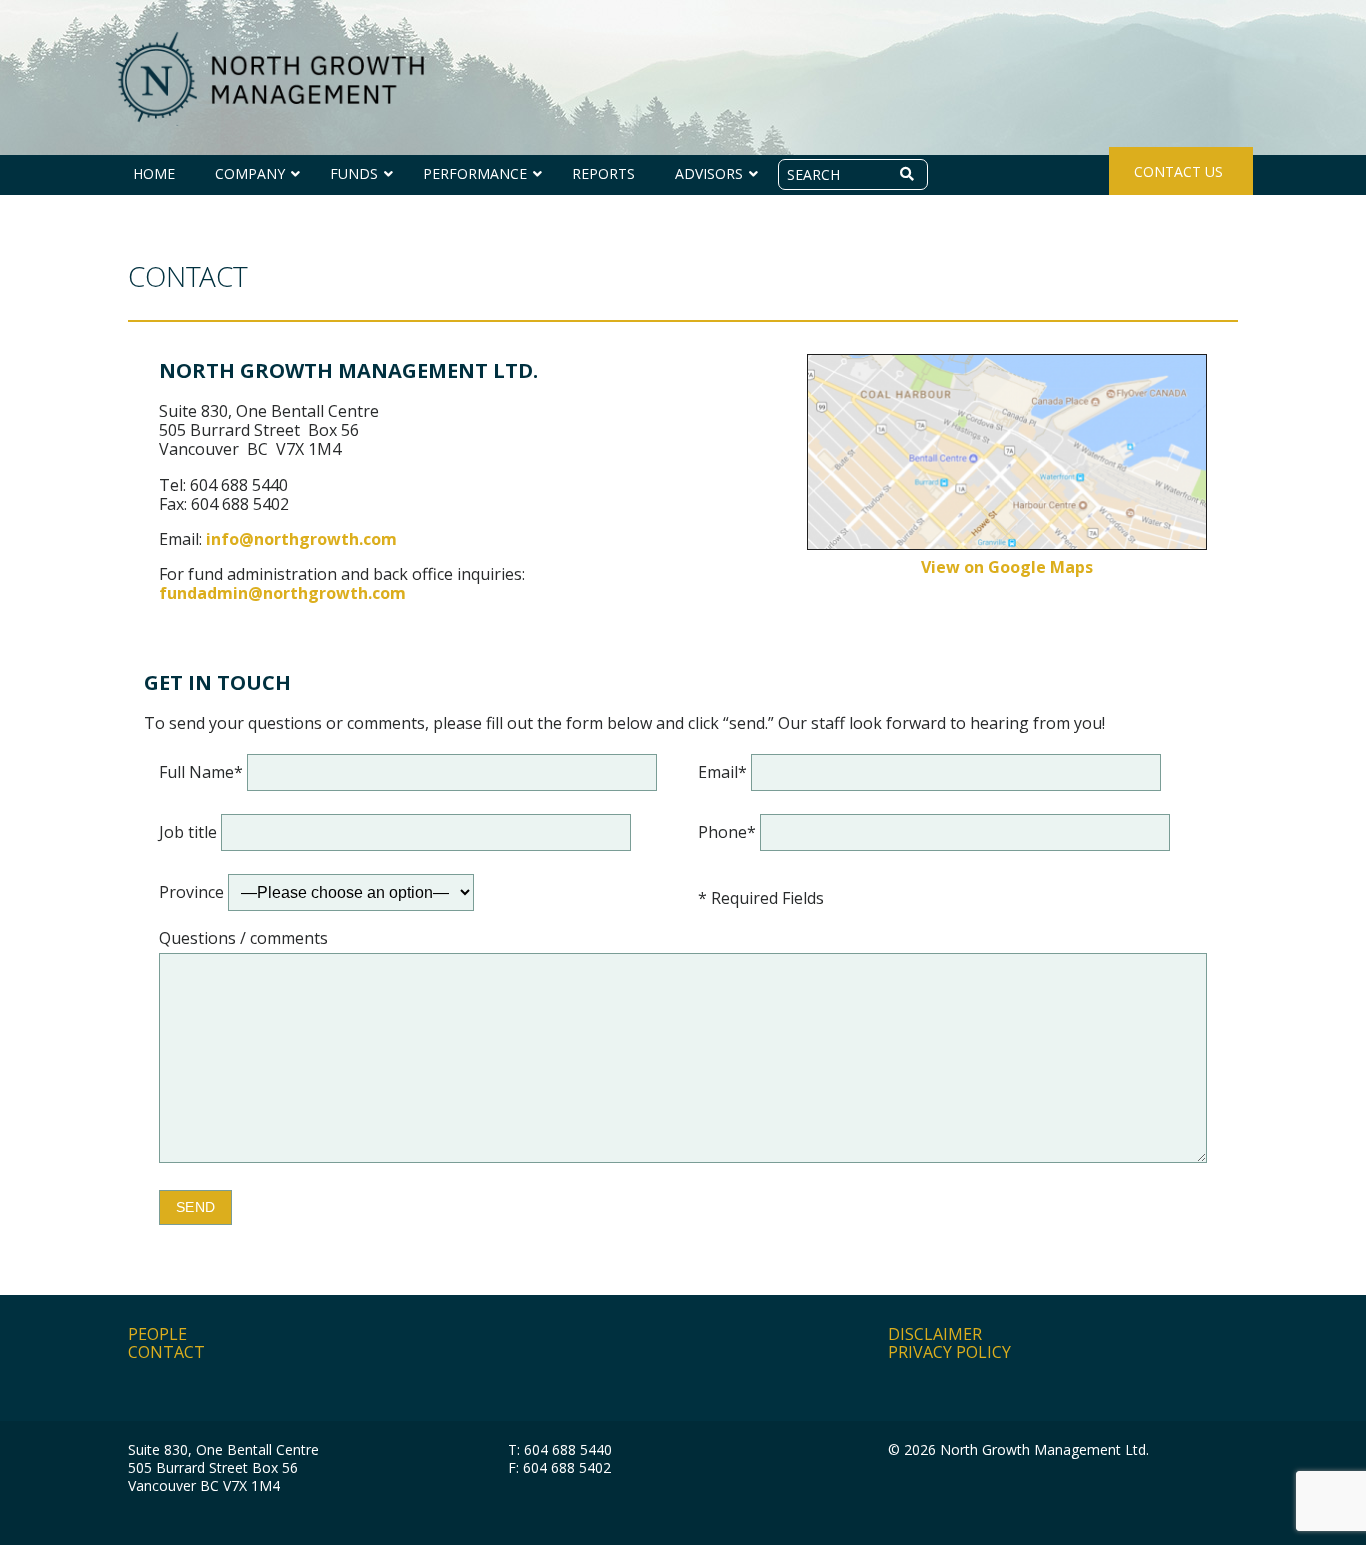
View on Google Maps (1007, 567)
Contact (166, 1352)
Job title (190, 832)
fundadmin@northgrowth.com (282, 593)
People (157, 1334)
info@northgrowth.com (301, 539)
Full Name (201, 772)
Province (193, 892)
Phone (727, 832)
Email (722, 772)
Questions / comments (243, 939)
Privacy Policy (949, 1352)
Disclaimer (935, 1334)
